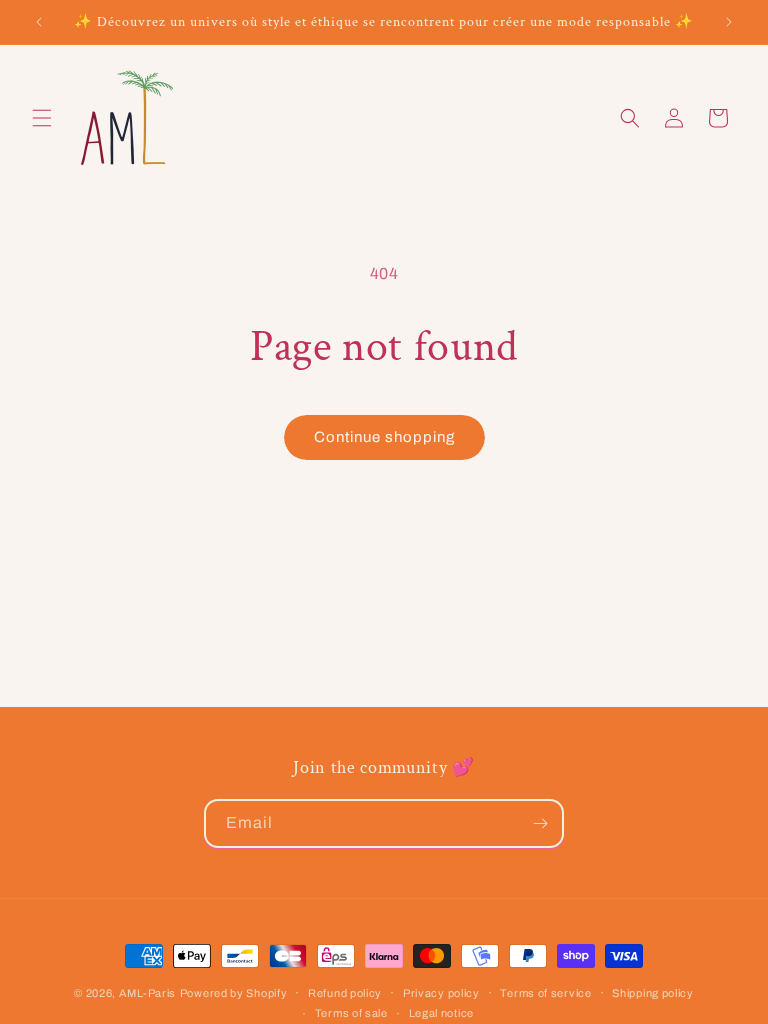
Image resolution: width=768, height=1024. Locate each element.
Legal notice (441, 1013)
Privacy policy (441, 993)
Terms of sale (351, 1013)
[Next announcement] (729, 22)
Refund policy (345, 993)
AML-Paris (147, 993)
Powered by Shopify (234, 993)
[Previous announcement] (39, 22)
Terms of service (545, 993)
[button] (42, 118)
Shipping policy (653, 993)
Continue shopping (384, 437)
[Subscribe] (540, 823)
